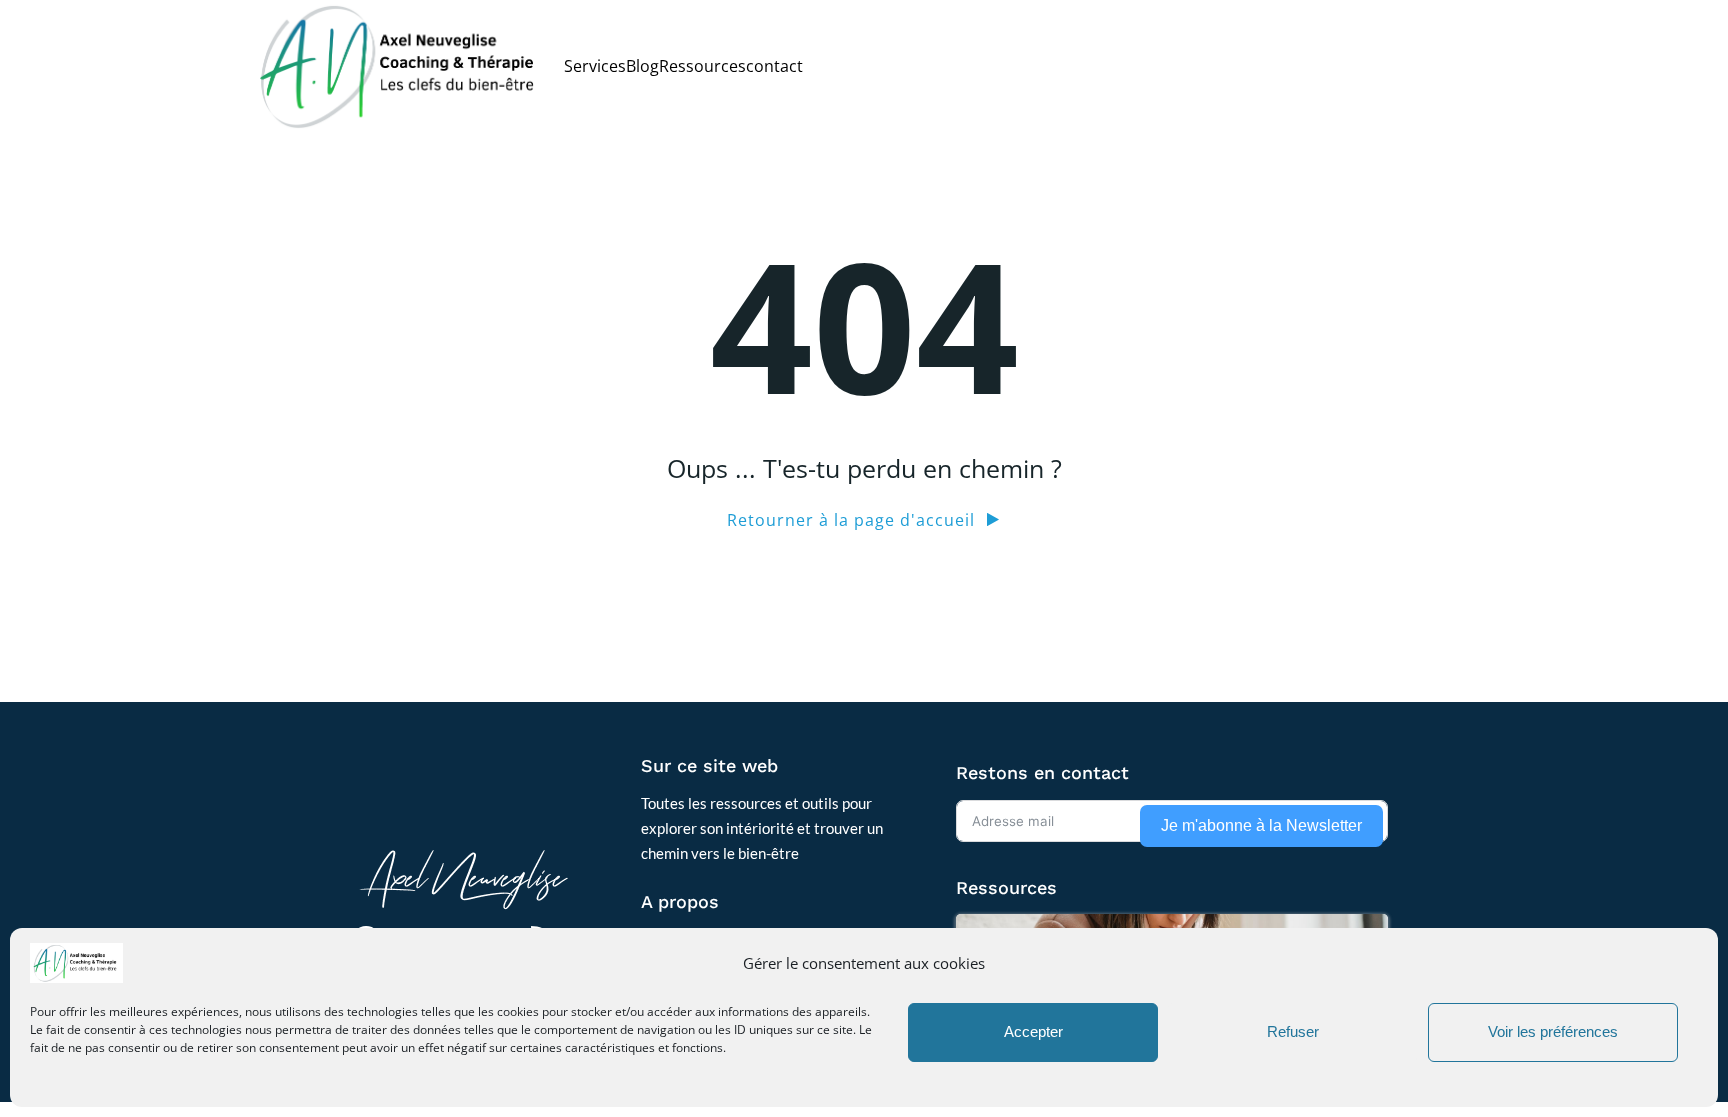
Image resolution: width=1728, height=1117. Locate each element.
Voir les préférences (1553, 1032)
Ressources (702, 66)
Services (595, 66)
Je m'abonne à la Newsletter (1261, 825)
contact (774, 66)
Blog (642, 66)
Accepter (1033, 1032)
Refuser (1293, 1032)
